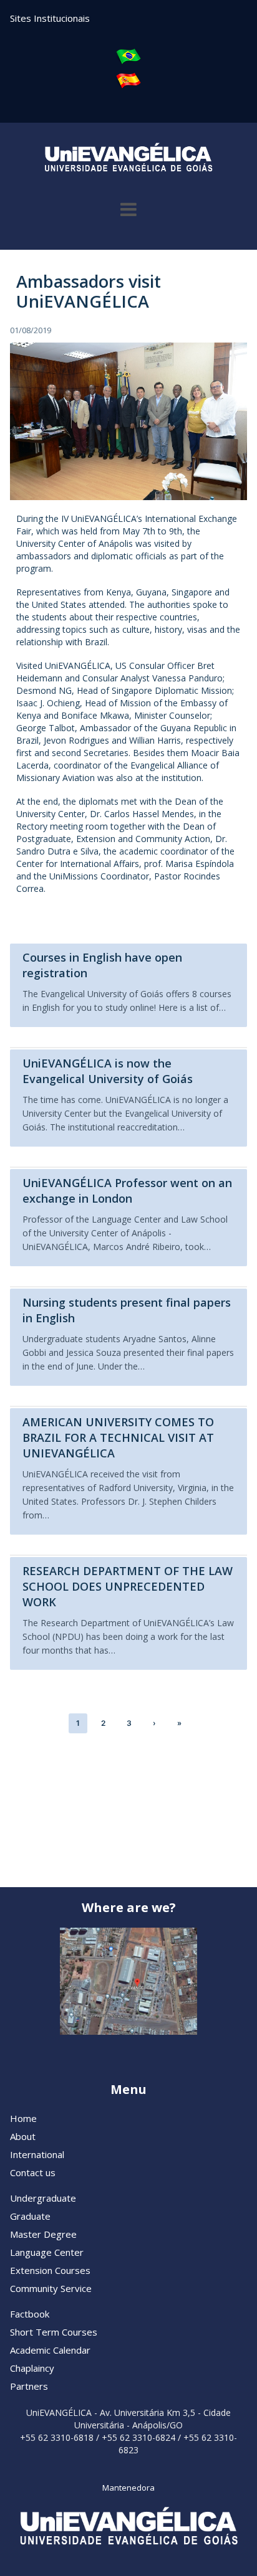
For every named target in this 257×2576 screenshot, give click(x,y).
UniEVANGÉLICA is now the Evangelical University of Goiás (108, 1071)
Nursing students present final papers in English (127, 1310)
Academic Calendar (50, 2350)
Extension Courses (50, 2270)
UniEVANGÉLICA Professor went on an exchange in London (127, 1191)
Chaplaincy (32, 2368)
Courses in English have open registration (102, 965)
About (23, 2136)
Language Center (47, 2252)
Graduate (30, 2216)
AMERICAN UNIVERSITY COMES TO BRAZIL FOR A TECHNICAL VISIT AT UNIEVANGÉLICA (118, 1437)
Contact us (33, 2172)
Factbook (30, 2314)
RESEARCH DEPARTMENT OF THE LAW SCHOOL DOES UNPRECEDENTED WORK (128, 1586)
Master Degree (43, 2234)
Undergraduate (43, 2198)
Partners (29, 2386)
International (37, 2154)
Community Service (51, 2288)
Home (23, 2118)
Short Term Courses (54, 2332)
